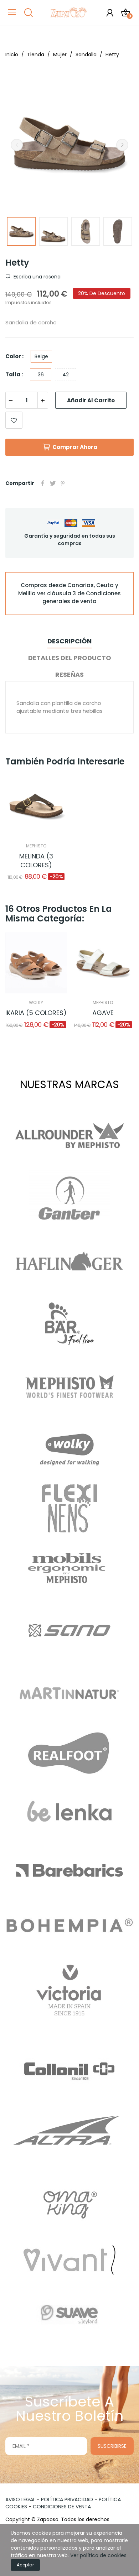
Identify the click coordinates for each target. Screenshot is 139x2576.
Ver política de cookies (98, 2555)
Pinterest (63, 483)
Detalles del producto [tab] (70, 658)
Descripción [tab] (69, 641)
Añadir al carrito (91, 400)
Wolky (36, 1003)
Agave (103, 1013)
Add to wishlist (14, 420)
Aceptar (25, 2565)
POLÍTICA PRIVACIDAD (67, 2499)
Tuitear (53, 483)
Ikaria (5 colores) (36, 1013)
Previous (17, 145)
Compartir (43, 483)
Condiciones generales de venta (82, 597)
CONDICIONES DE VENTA (62, 2507)
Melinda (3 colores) (36, 861)
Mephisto (36, 846)
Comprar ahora (75, 447)
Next (122, 145)
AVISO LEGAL (20, 2499)
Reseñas (69, 675)
